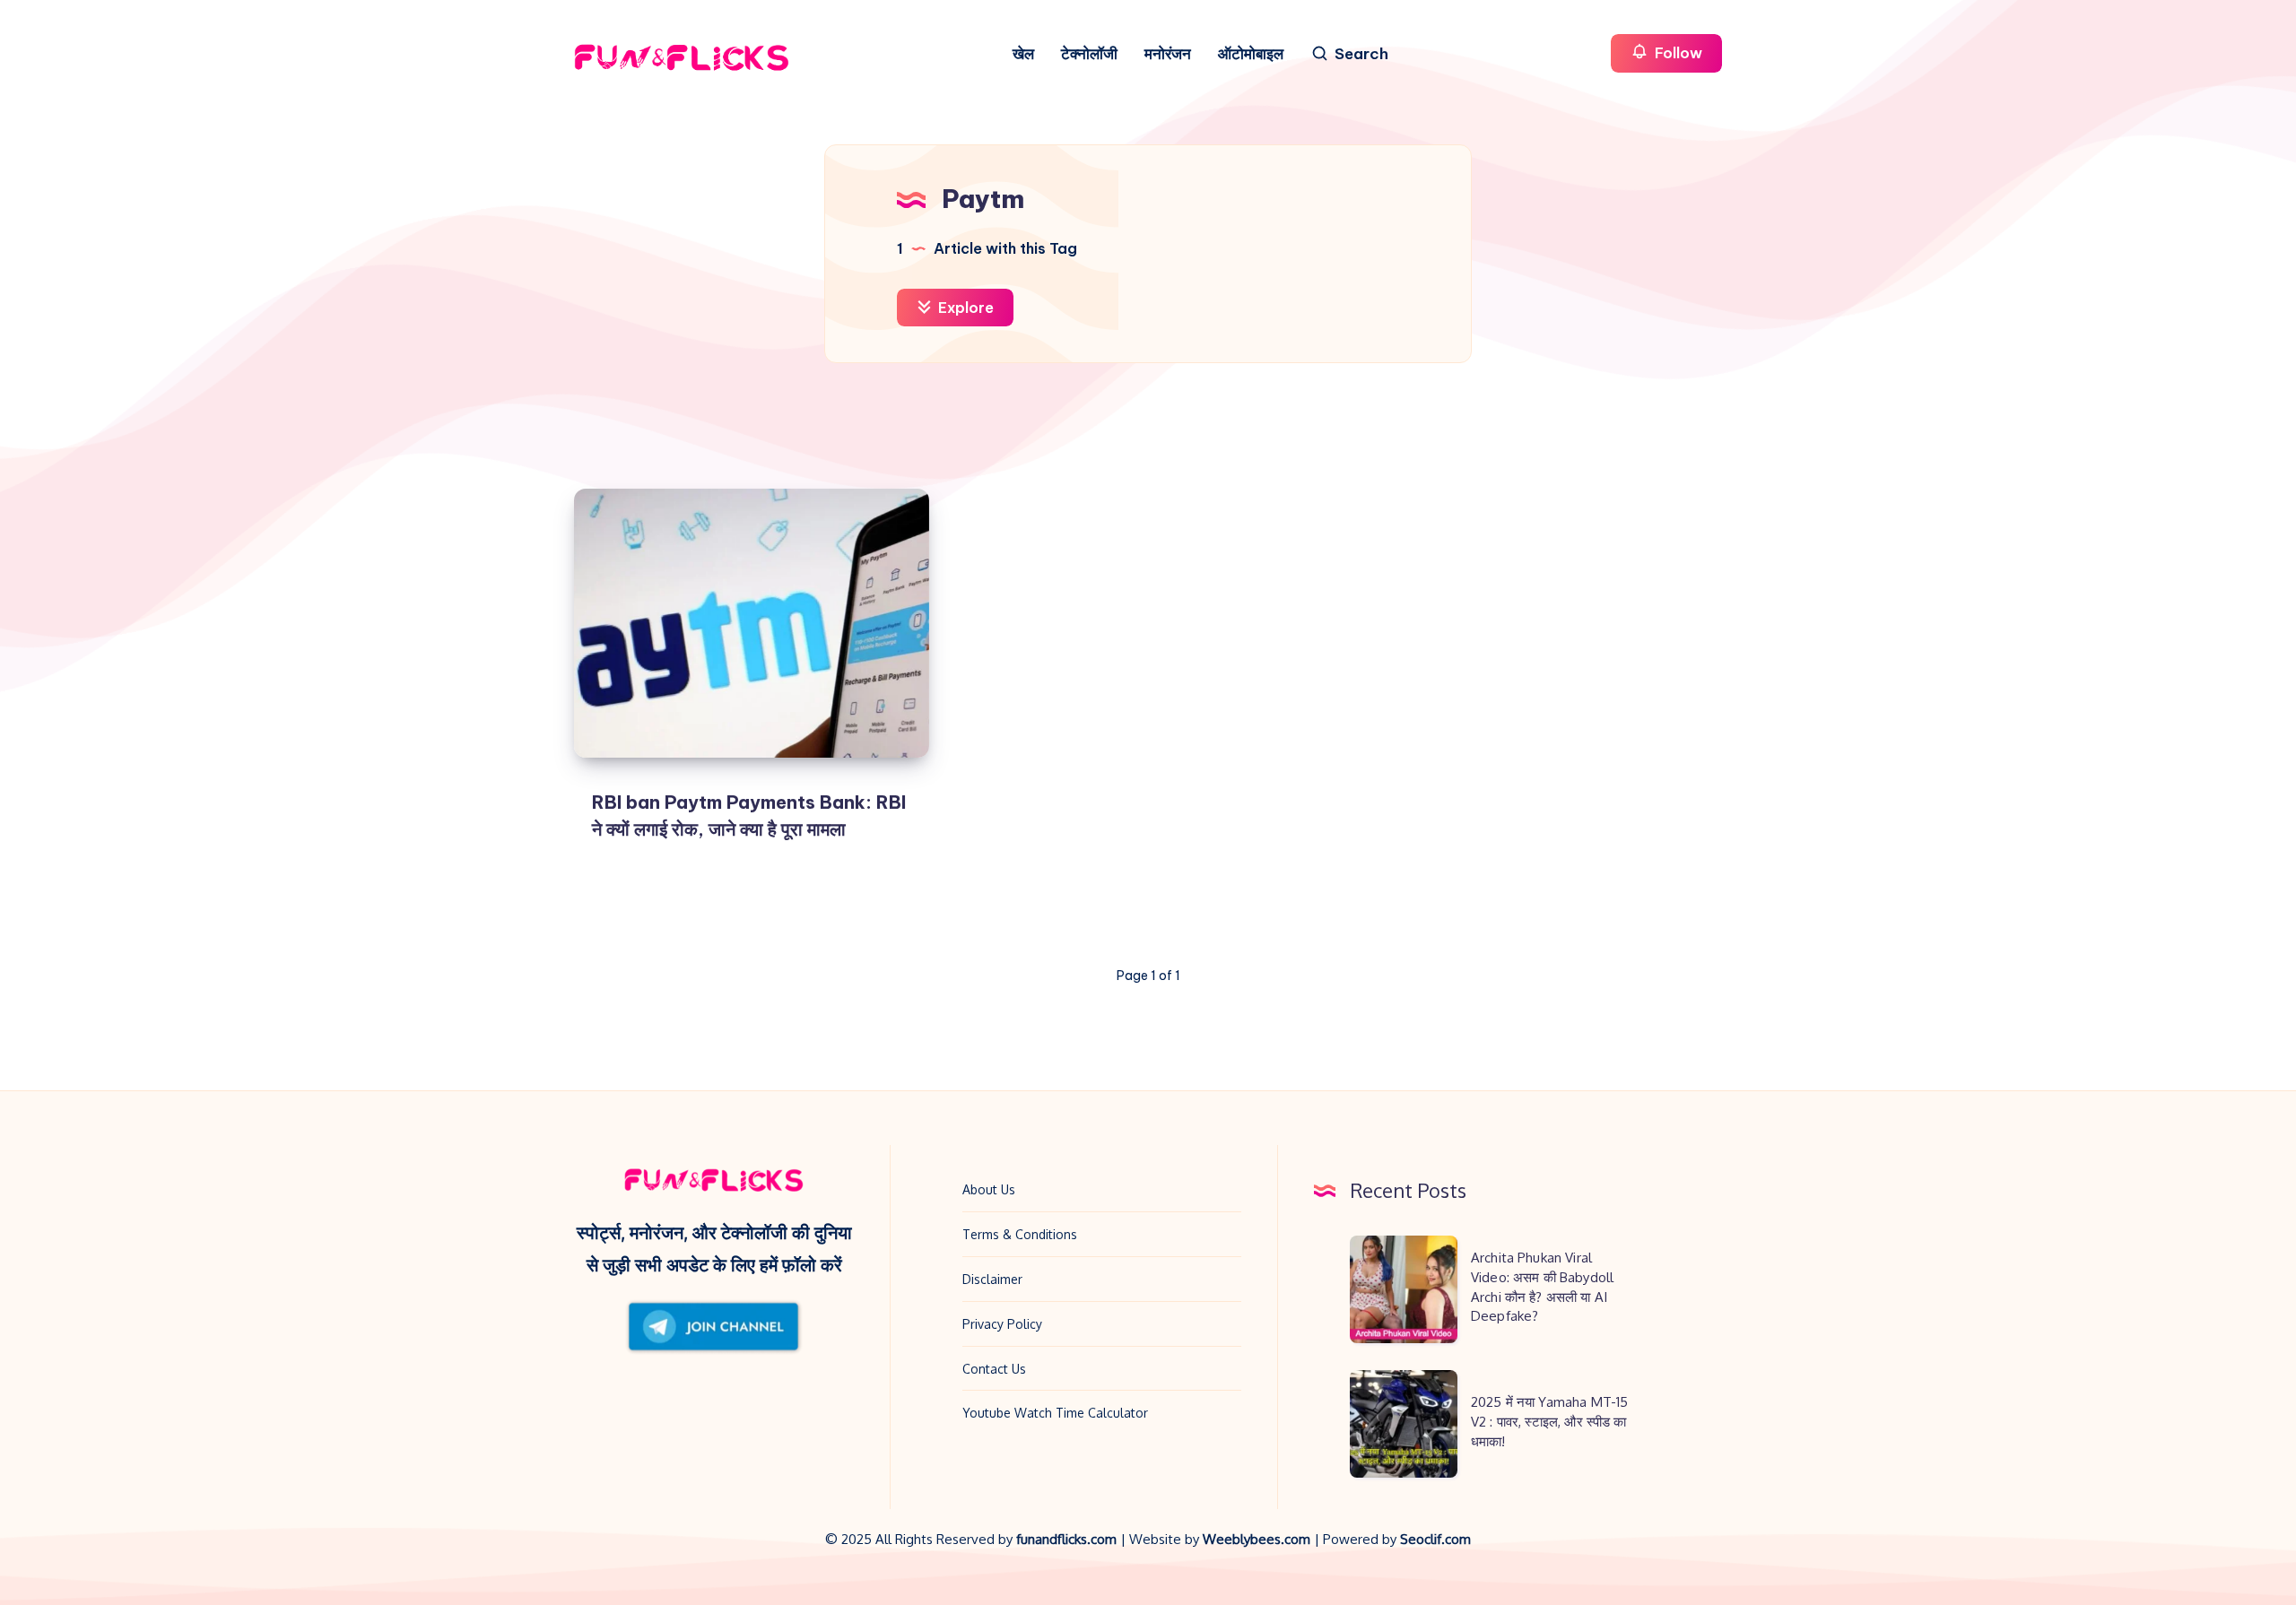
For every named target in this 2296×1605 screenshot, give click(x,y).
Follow (1677, 53)
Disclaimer (992, 1279)
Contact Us (994, 1369)
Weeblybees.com (1257, 1539)
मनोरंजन (1168, 54)
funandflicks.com (1068, 1539)
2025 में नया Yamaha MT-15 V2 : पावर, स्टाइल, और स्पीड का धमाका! (1549, 1422)
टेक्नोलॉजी (1089, 54)
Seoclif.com (1435, 1539)
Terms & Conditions (1020, 1234)
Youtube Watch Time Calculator (1055, 1413)
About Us (989, 1189)
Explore (964, 308)
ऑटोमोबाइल (1251, 54)
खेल (1023, 54)
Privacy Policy (1002, 1324)
